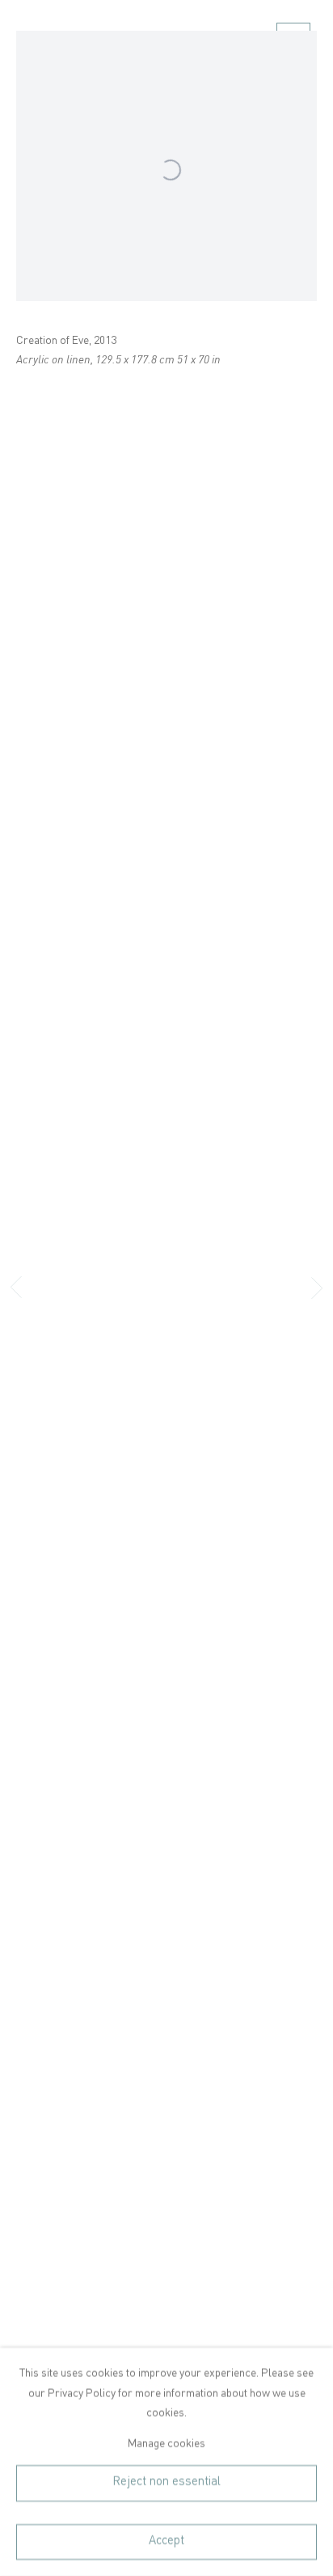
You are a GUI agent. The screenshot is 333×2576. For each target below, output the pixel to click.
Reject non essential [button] (166, 2483)
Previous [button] (16, 1288)
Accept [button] (166, 2541)
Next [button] (317, 1288)
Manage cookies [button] (166, 2443)
